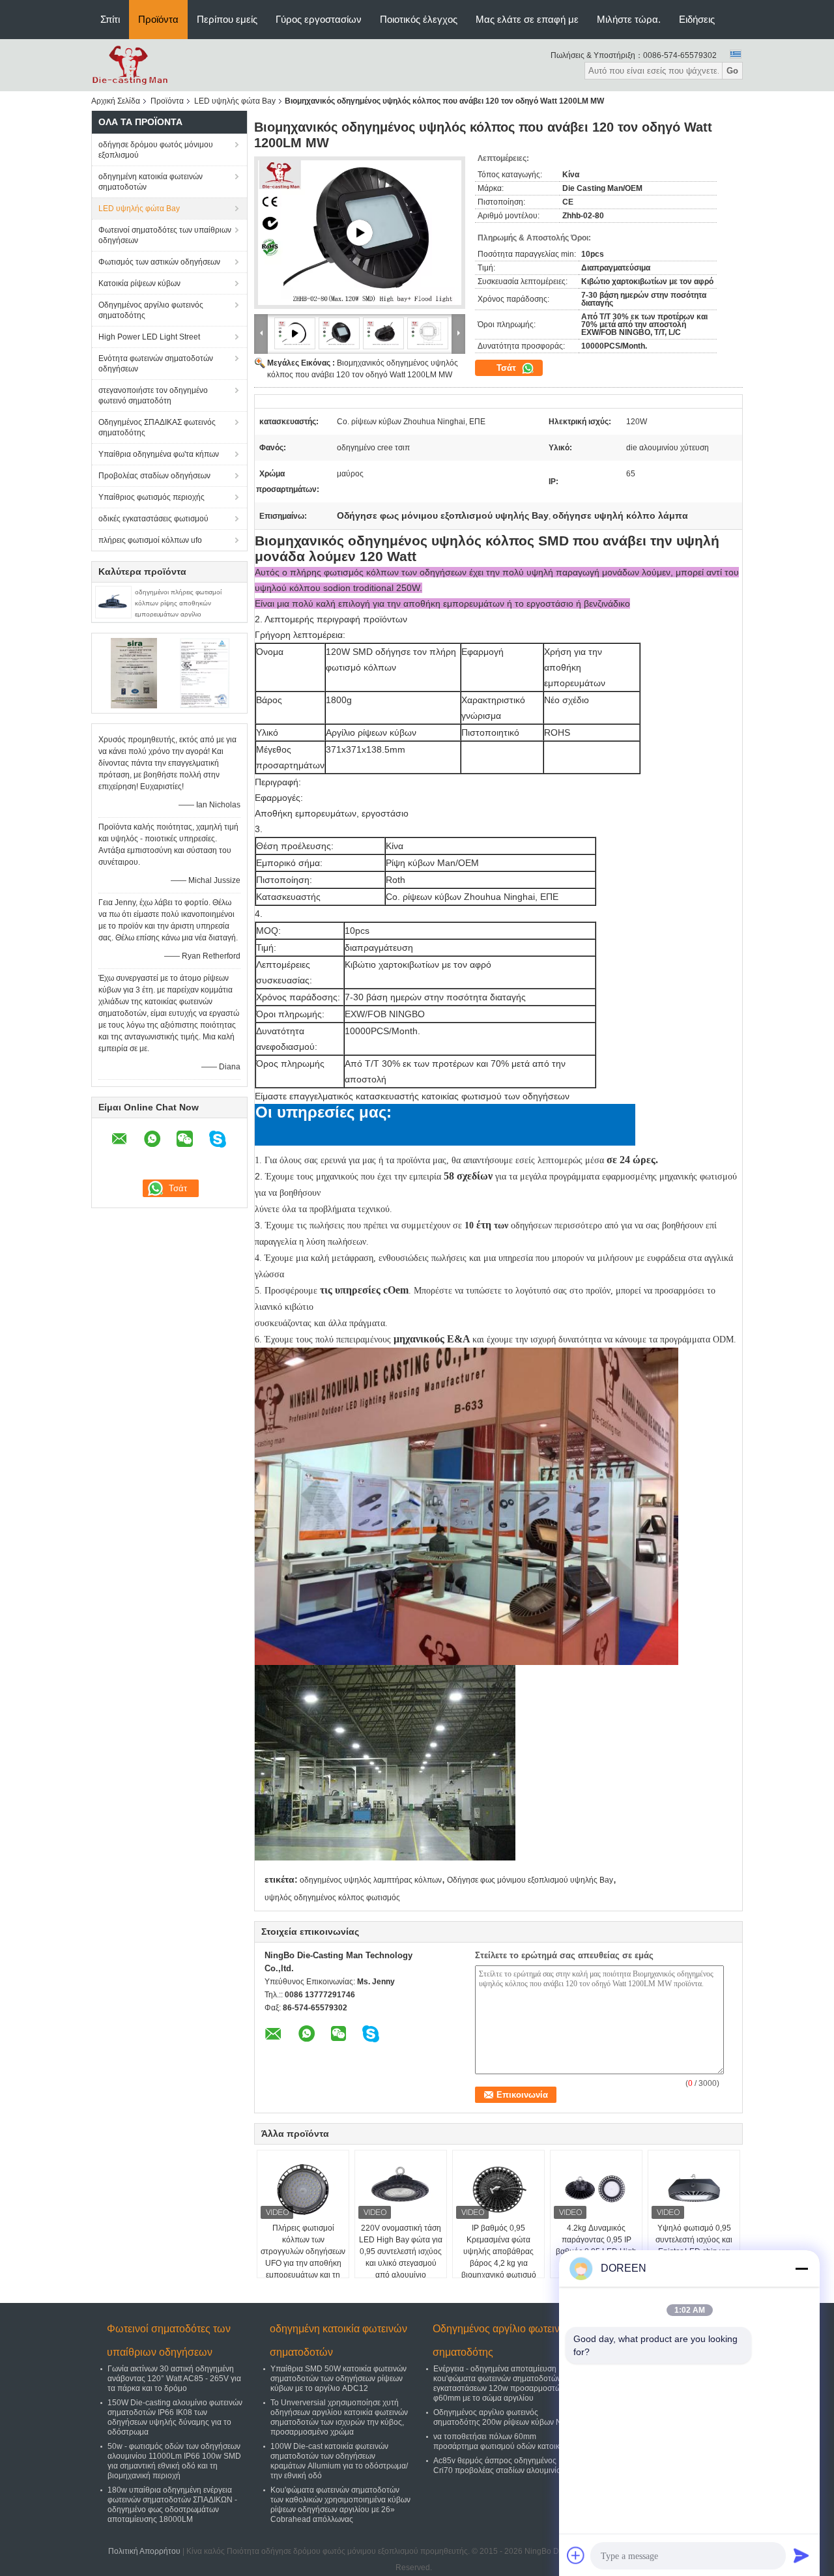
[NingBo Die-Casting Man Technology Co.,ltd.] (130, 65)
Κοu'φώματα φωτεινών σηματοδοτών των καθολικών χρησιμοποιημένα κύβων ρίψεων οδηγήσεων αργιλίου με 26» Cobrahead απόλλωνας (340, 2505)
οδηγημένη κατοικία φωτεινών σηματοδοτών (151, 182)
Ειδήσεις (697, 19)
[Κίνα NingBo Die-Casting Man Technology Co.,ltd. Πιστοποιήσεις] (134, 673)
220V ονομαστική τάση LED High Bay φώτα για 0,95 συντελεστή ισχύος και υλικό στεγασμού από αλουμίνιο (401, 2251)
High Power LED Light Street (149, 337)
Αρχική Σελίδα (116, 101)
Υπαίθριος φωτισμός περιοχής (151, 497)
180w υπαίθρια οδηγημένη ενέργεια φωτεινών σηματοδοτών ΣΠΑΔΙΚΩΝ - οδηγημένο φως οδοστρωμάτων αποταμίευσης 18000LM (172, 2505)
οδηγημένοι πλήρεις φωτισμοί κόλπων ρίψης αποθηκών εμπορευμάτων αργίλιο (178, 603)
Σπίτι (110, 19)
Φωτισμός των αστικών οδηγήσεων (159, 262)
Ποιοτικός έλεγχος (419, 19)
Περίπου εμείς (227, 19)
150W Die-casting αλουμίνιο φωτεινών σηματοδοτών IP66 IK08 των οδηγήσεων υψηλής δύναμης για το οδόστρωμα (175, 2417)
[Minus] (801, 2268)
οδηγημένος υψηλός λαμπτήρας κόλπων (371, 1880)
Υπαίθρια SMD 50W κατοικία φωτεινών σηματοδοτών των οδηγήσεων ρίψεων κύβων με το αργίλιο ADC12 (338, 2379)
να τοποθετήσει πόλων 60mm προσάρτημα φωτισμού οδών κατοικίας (502, 2441)
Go (732, 71)
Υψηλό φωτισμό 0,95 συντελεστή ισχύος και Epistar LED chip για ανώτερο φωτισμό (694, 2246)
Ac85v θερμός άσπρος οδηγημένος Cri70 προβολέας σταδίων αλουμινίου (499, 2466)
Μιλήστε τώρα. (629, 19)
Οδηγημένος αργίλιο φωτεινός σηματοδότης (151, 310)
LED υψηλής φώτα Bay (235, 101)
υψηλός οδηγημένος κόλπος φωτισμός (332, 1898)
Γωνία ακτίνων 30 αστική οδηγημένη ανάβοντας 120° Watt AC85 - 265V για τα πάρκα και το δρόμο (174, 2379)
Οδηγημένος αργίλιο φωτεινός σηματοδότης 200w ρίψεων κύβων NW (501, 2417)
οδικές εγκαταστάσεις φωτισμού (153, 519)
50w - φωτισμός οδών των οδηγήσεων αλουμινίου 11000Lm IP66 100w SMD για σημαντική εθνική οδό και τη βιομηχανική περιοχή (174, 2461)
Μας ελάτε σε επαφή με (527, 19)
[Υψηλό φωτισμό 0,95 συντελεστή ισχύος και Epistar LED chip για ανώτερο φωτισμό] (694, 2190)
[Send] (801, 2555)
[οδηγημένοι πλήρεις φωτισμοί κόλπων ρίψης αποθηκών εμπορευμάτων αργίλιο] (113, 601)
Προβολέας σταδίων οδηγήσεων (154, 476)
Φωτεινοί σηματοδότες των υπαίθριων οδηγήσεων (165, 235)
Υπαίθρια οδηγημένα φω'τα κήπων (159, 454)
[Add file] (576, 2555)
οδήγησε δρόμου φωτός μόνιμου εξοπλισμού (156, 150)
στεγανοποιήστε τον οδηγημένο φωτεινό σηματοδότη (153, 396)
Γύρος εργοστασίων (319, 19)
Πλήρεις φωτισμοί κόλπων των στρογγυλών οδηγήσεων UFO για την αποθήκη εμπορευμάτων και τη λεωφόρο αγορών (303, 2257)
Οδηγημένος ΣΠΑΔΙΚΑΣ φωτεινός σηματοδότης (157, 427)
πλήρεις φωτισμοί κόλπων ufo (150, 540)
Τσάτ (508, 368)
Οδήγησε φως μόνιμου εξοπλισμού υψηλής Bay (530, 1880)
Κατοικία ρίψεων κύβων (139, 283)
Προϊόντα (158, 19)
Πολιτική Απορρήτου (144, 2551)
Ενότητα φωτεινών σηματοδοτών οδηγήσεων (156, 364)
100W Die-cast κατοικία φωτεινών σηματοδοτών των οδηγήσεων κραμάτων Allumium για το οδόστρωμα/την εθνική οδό (339, 2461)
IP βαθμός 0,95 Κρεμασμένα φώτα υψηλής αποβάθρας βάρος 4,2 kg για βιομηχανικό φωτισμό (499, 2251)
